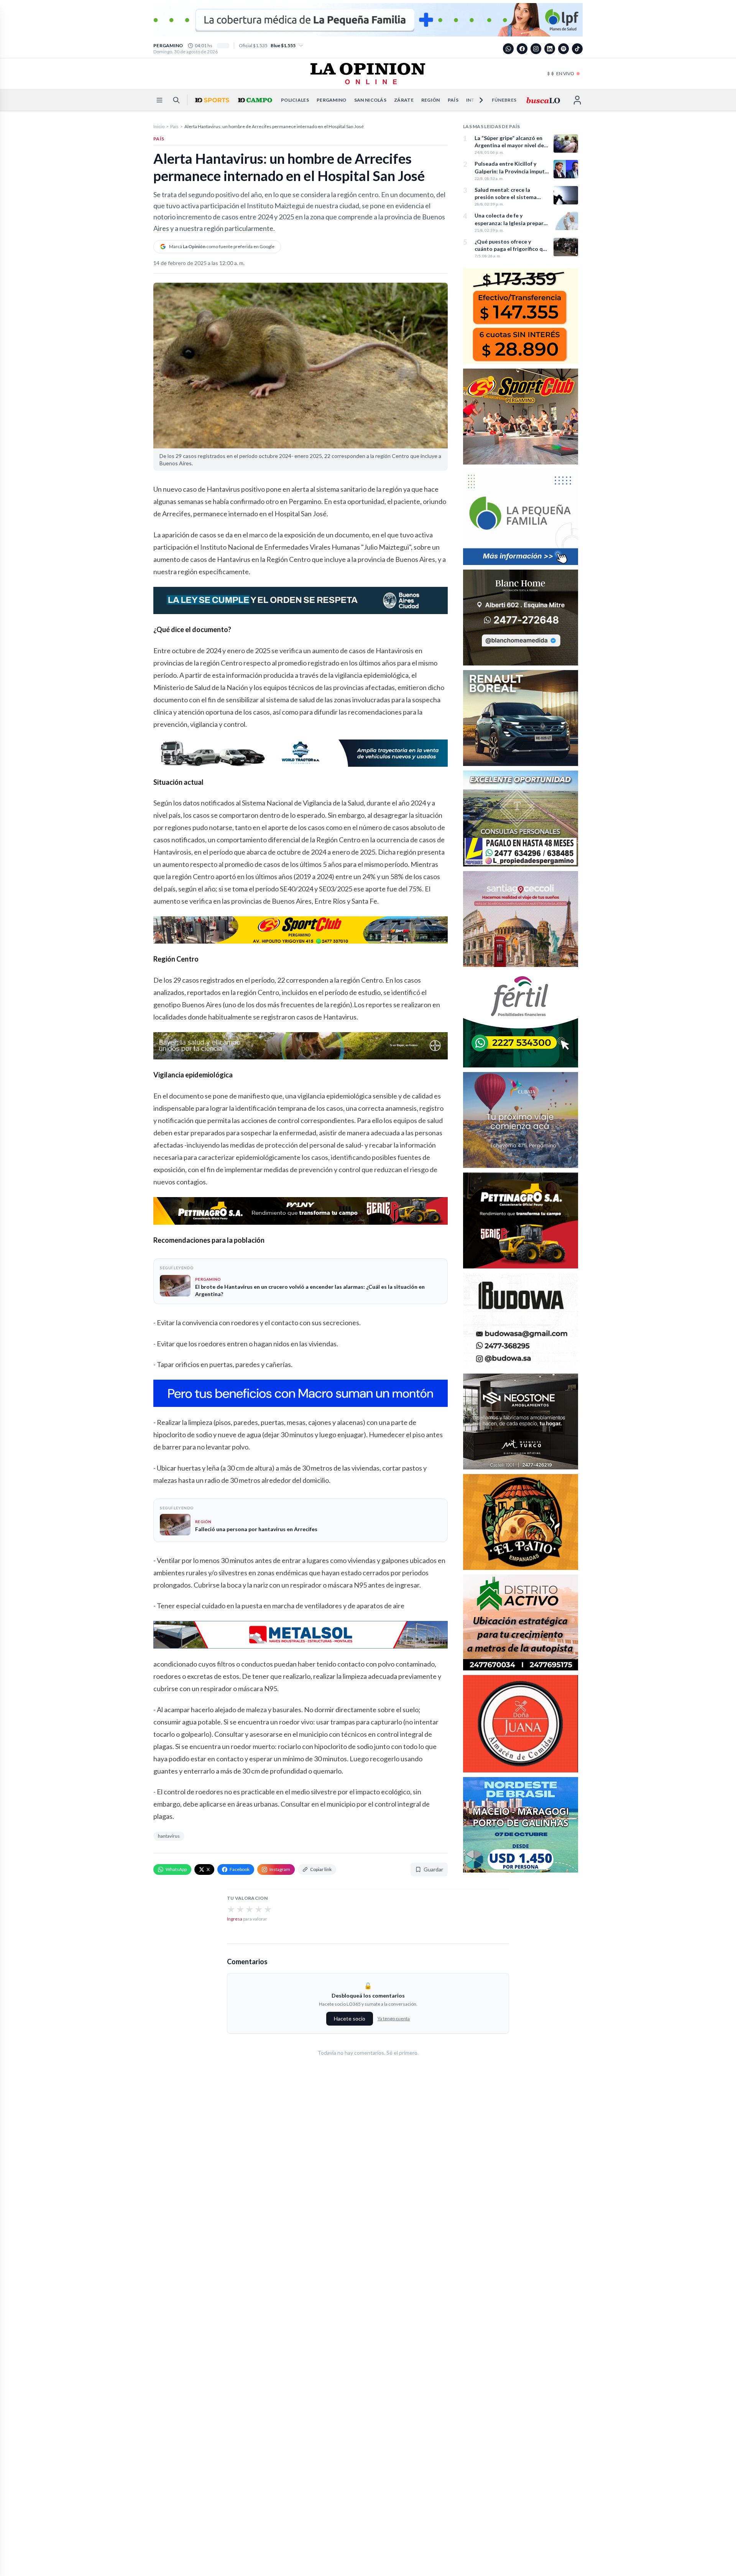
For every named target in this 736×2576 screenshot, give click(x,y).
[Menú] (159, 100)
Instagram (280, 1869)
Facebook (240, 1869)
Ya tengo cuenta (394, 2018)
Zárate (404, 100)
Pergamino (332, 100)
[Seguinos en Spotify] (563, 49)
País (453, 100)
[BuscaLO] (543, 100)
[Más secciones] (476, 100)
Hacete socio (350, 2018)
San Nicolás (370, 100)
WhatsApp (176, 1869)
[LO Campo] (254, 100)
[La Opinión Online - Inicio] (368, 74)
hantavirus (169, 1836)
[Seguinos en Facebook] (522, 49)
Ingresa (235, 1919)
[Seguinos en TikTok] (577, 49)
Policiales (295, 100)
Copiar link (321, 1869)
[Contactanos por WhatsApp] (508, 49)
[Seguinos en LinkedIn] (550, 49)
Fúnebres (504, 100)
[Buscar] (176, 100)
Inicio (159, 126)
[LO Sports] (211, 100)
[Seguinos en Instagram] (536, 49)
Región (431, 100)
